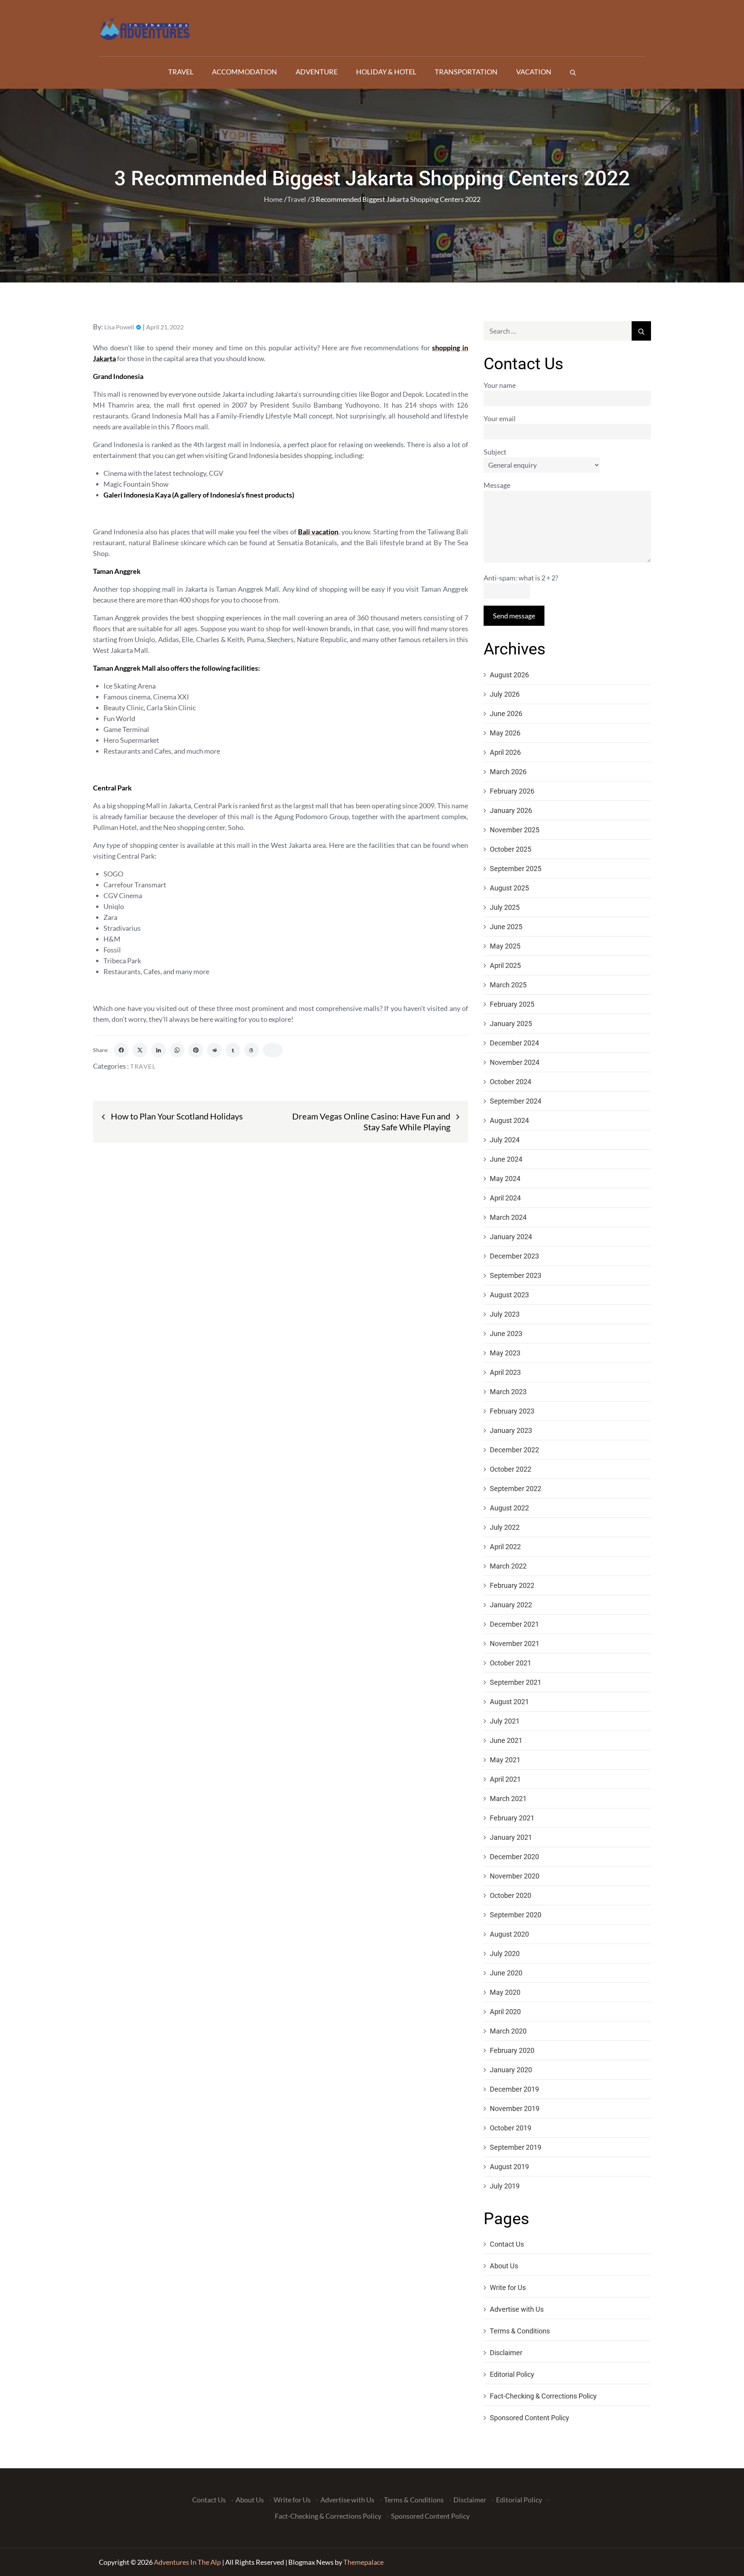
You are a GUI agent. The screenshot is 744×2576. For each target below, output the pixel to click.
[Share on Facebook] (121, 1050)
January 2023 (511, 1430)
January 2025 (511, 1024)
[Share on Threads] (251, 1050)
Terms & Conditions (520, 2331)
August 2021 (509, 1702)
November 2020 (515, 1876)
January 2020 (511, 2070)
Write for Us (508, 2288)
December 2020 (514, 1857)
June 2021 (506, 1740)
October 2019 (511, 2128)
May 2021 (505, 1760)
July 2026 (505, 694)
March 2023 (508, 1392)
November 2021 (515, 1644)
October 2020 (511, 1895)
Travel (181, 72)
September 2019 (516, 2147)
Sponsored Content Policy (530, 2418)
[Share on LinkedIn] (158, 1050)
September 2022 (516, 1489)
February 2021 (512, 1818)
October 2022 (511, 1469)
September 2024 (516, 1101)
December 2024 (514, 1043)
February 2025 (512, 1004)
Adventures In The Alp (187, 2562)
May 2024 (505, 1179)
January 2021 (511, 1837)
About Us (504, 2266)
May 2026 (505, 733)
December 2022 (514, 1450)
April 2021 (505, 1779)
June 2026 (506, 714)
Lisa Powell (119, 327)
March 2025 (508, 985)
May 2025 (505, 946)
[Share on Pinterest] (196, 1050)
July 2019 (505, 2186)
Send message (514, 616)
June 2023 (506, 1334)
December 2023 (514, 1256)
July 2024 (505, 1140)
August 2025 (509, 888)
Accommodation (245, 72)
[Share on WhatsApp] (177, 1050)
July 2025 (505, 907)
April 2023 (505, 1372)
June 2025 (506, 927)
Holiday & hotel (386, 72)
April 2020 (505, 2012)
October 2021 (511, 1663)
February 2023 (512, 1411)
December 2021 (514, 1624)
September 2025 (516, 869)
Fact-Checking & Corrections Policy (543, 2396)
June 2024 (506, 1159)
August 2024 (509, 1120)
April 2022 (505, 1547)
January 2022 (511, 1605)
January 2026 (511, 810)
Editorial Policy (512, 2374)
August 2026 (509, 675)
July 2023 (505, 1314)
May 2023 (505, 1353)
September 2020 (516, 1915)
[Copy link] (273, 1050)
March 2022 (508, 1566)
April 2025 (505, 965)
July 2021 (505, 1721)
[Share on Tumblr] (233, 1050)
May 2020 (505, 1992)
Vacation (534, 72)
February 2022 (512, 1585)
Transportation (466, 72)
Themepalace (363, 2562)
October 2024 (511, 1082)
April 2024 (505, 1198)
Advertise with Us (517, 2309)
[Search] (573, 72)
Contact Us (507, 2244)
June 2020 (506, 1973)
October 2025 (511, 849)
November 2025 (515, 830)
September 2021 (516, 1682)
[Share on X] (140, 1050)
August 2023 (509, 1295)
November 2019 (515, 2108)
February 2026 (512, 791)
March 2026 (508, 772)
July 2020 (505, 1954)
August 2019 (509, 2167)
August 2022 (509, 1508)
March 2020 (508, 2031)
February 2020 (512, 2050)
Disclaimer (506, 2353)
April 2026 (505, 752)
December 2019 (514, 2089)
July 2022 (505, 1527)
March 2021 (508, 1799)
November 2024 (515, 1062)
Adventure (317, 72)
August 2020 (509, 1934)
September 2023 (516, 1275)
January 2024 (511, 1237)
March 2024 (508, 1217)
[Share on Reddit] (214, 1050)
